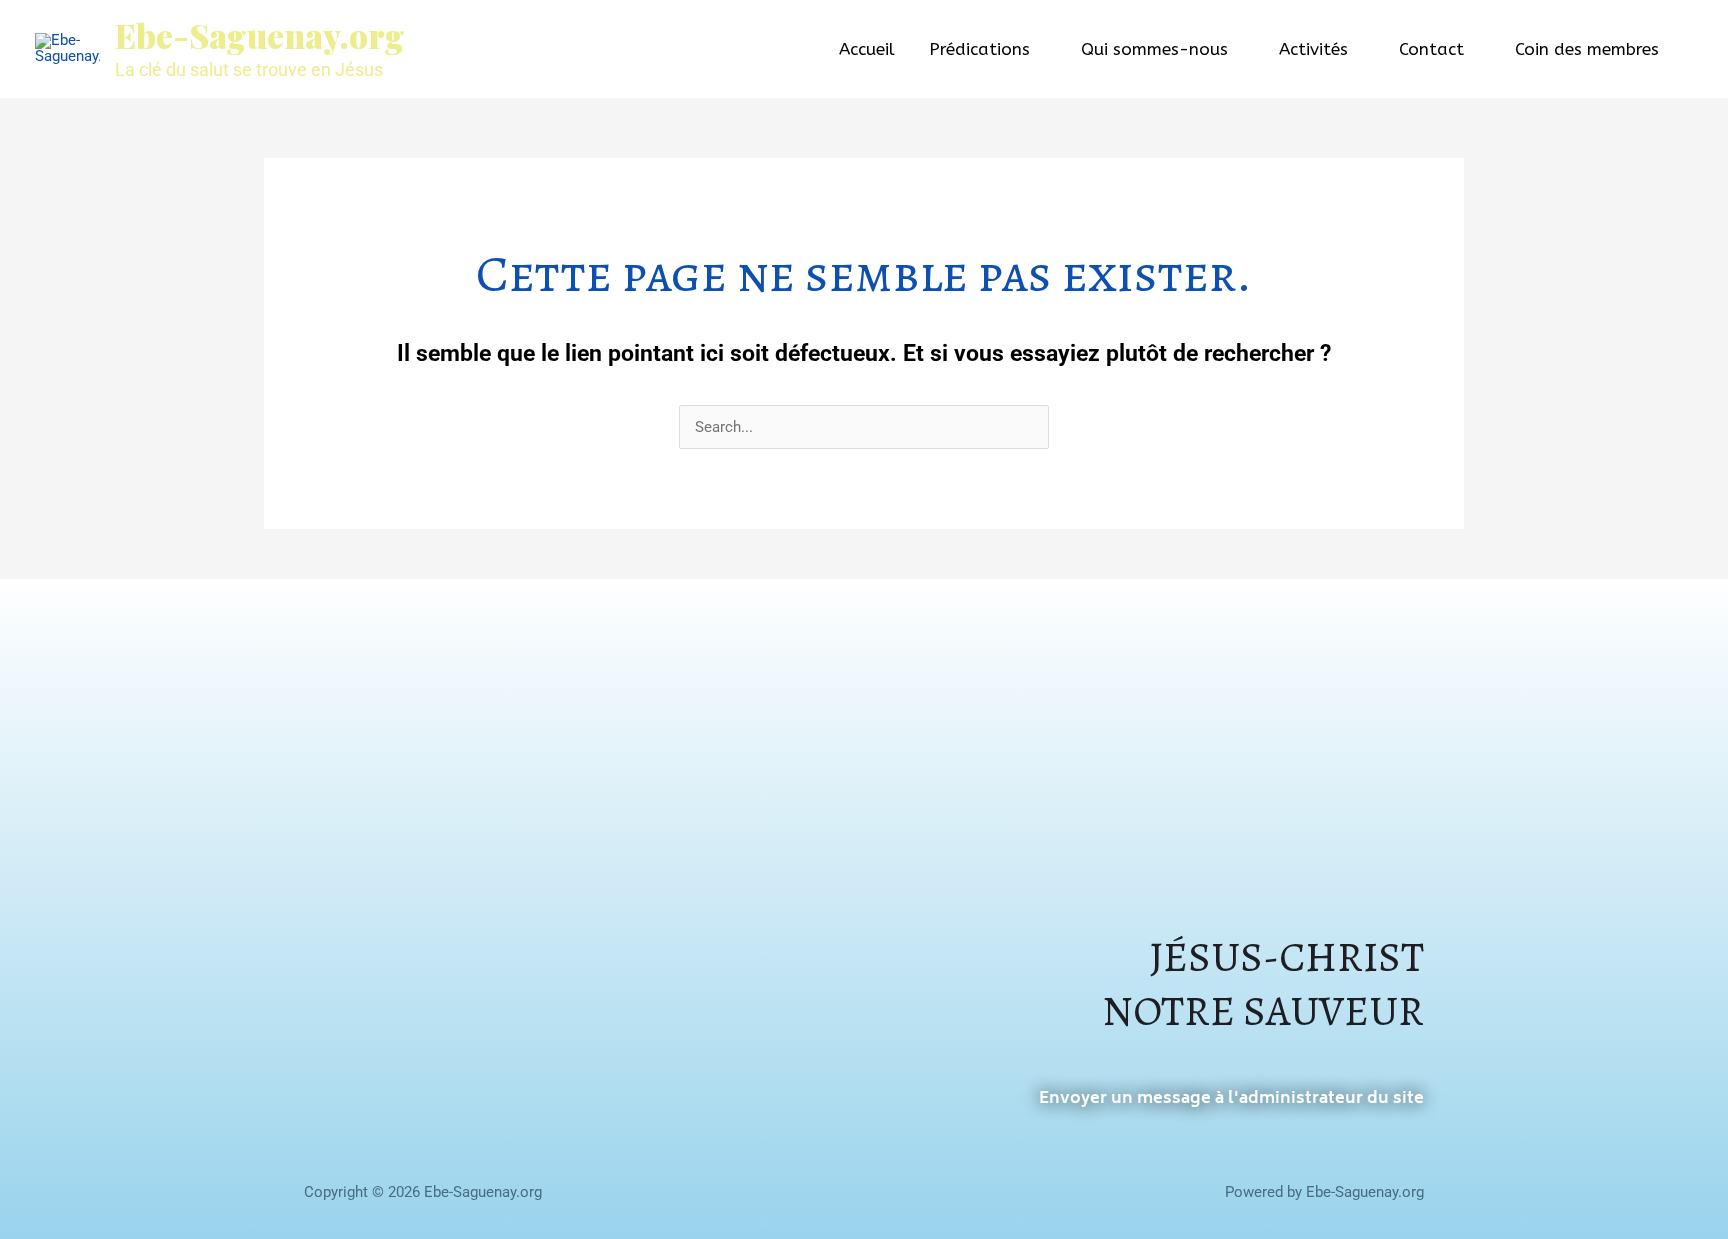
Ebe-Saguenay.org (260, 35)
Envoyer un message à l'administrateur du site (1231, 1099)
